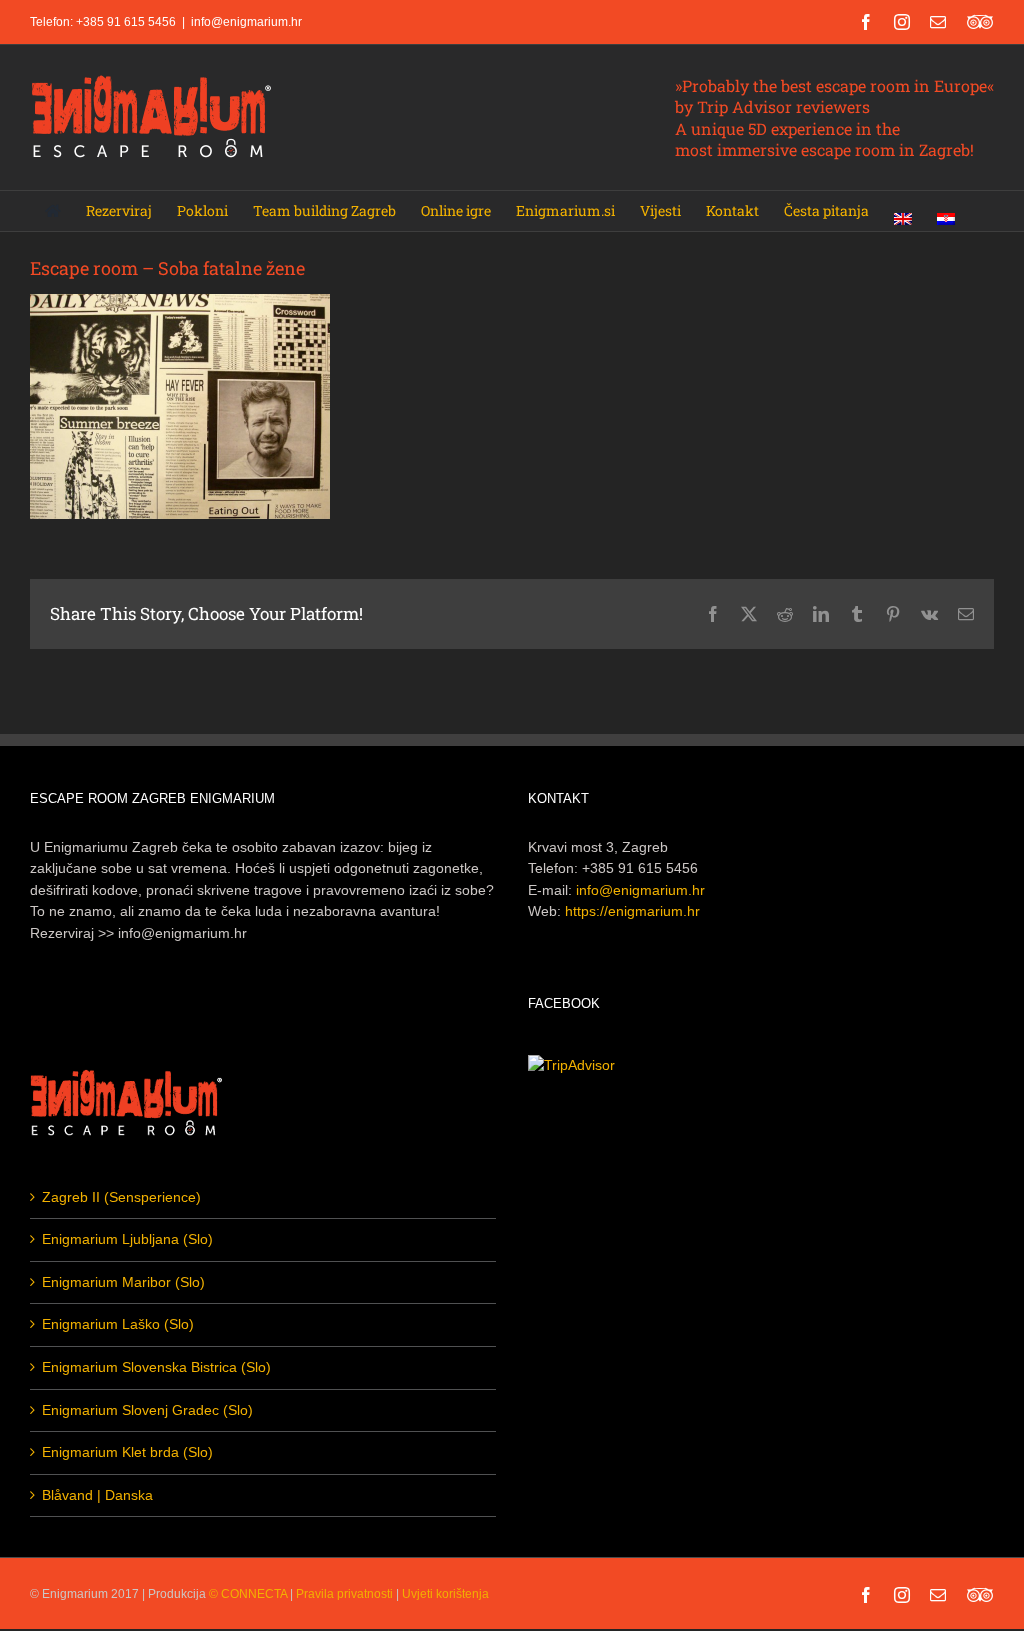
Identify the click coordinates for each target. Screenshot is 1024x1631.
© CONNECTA (249, 1594)
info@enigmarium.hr (246, 22)
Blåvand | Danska (97, 1495)
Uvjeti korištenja (445, 1594)
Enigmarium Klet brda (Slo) (127, 1452)
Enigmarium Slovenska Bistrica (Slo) (156, 1367)
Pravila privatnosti (344, 1594)
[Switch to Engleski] (903, 211)
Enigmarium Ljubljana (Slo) (127, 1239)
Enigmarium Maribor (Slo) (123, 1282)
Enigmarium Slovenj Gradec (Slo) (147, 1410)
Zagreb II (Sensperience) (121, 1197)
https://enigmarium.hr (632, 911)
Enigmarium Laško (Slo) (118, 1324)
